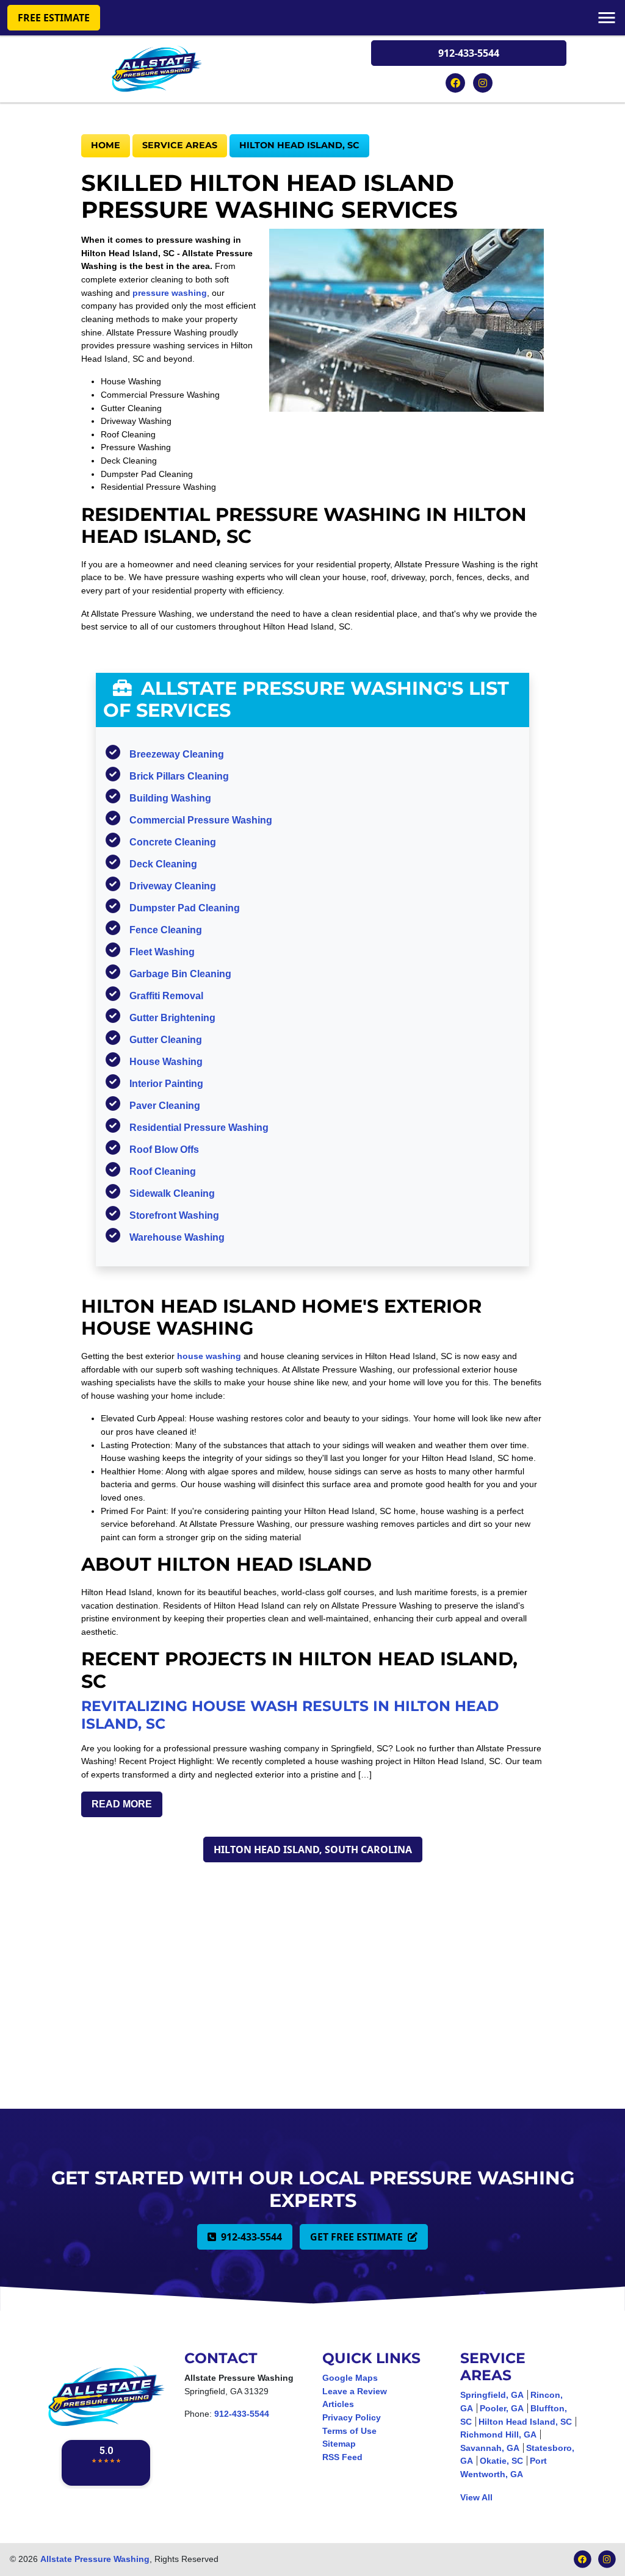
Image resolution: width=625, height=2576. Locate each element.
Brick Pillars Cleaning (179, 776)
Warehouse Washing (177, 1237)
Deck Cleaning (163, 864)
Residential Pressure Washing (199, 1128)
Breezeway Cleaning (177, 754)
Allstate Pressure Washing (95, 2559)
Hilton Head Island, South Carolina (313, 1849)
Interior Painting (166, 1084)
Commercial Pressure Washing (201, 820)
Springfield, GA (492, 2395)
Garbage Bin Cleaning (180, 974)
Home (106, 145)
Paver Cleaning (165, 1106)
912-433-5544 (469, 53)
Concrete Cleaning (173, 842)
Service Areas (180, 145)
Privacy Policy (352, 2417)
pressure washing (170, 293)
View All (476, 2497)
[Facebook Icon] (457, 82)
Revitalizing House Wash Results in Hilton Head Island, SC (290, 1714)
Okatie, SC (501, 2461)
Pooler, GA (502, 2408)
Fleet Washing (162, 952)
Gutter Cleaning (166, 1040)
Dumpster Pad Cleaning (185, 908)
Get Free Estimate (358, 2237)
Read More (122, 1804)
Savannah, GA (490, 2448)
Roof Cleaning (163, 1171)
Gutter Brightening (172, 1018)
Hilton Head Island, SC (299, 145)
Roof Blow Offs (164, 1150)
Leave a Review (355, 2391)
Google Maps (350, 2378)
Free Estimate (54, 18)
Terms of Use (349, 2431)
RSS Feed (342, 2457)
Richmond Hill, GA (498, 2434)
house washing (209, 1356)
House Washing (166, 1062)
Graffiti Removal (166, 996)
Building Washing (170, 798)
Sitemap (339, 2444)
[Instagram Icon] (483, 82)
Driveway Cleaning (173, 886)
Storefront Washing (174, 1215)
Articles (338, 2404)
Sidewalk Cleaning (172, 1193)
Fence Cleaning (166, 930)
